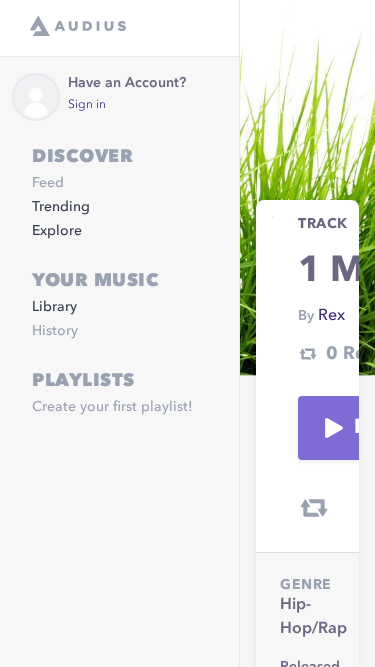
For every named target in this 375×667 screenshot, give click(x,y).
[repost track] (314, 508)
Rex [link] (331, 316)
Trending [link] (61, 207)
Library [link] (54, 307)
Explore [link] (57, 231)
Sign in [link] (87, 105)
